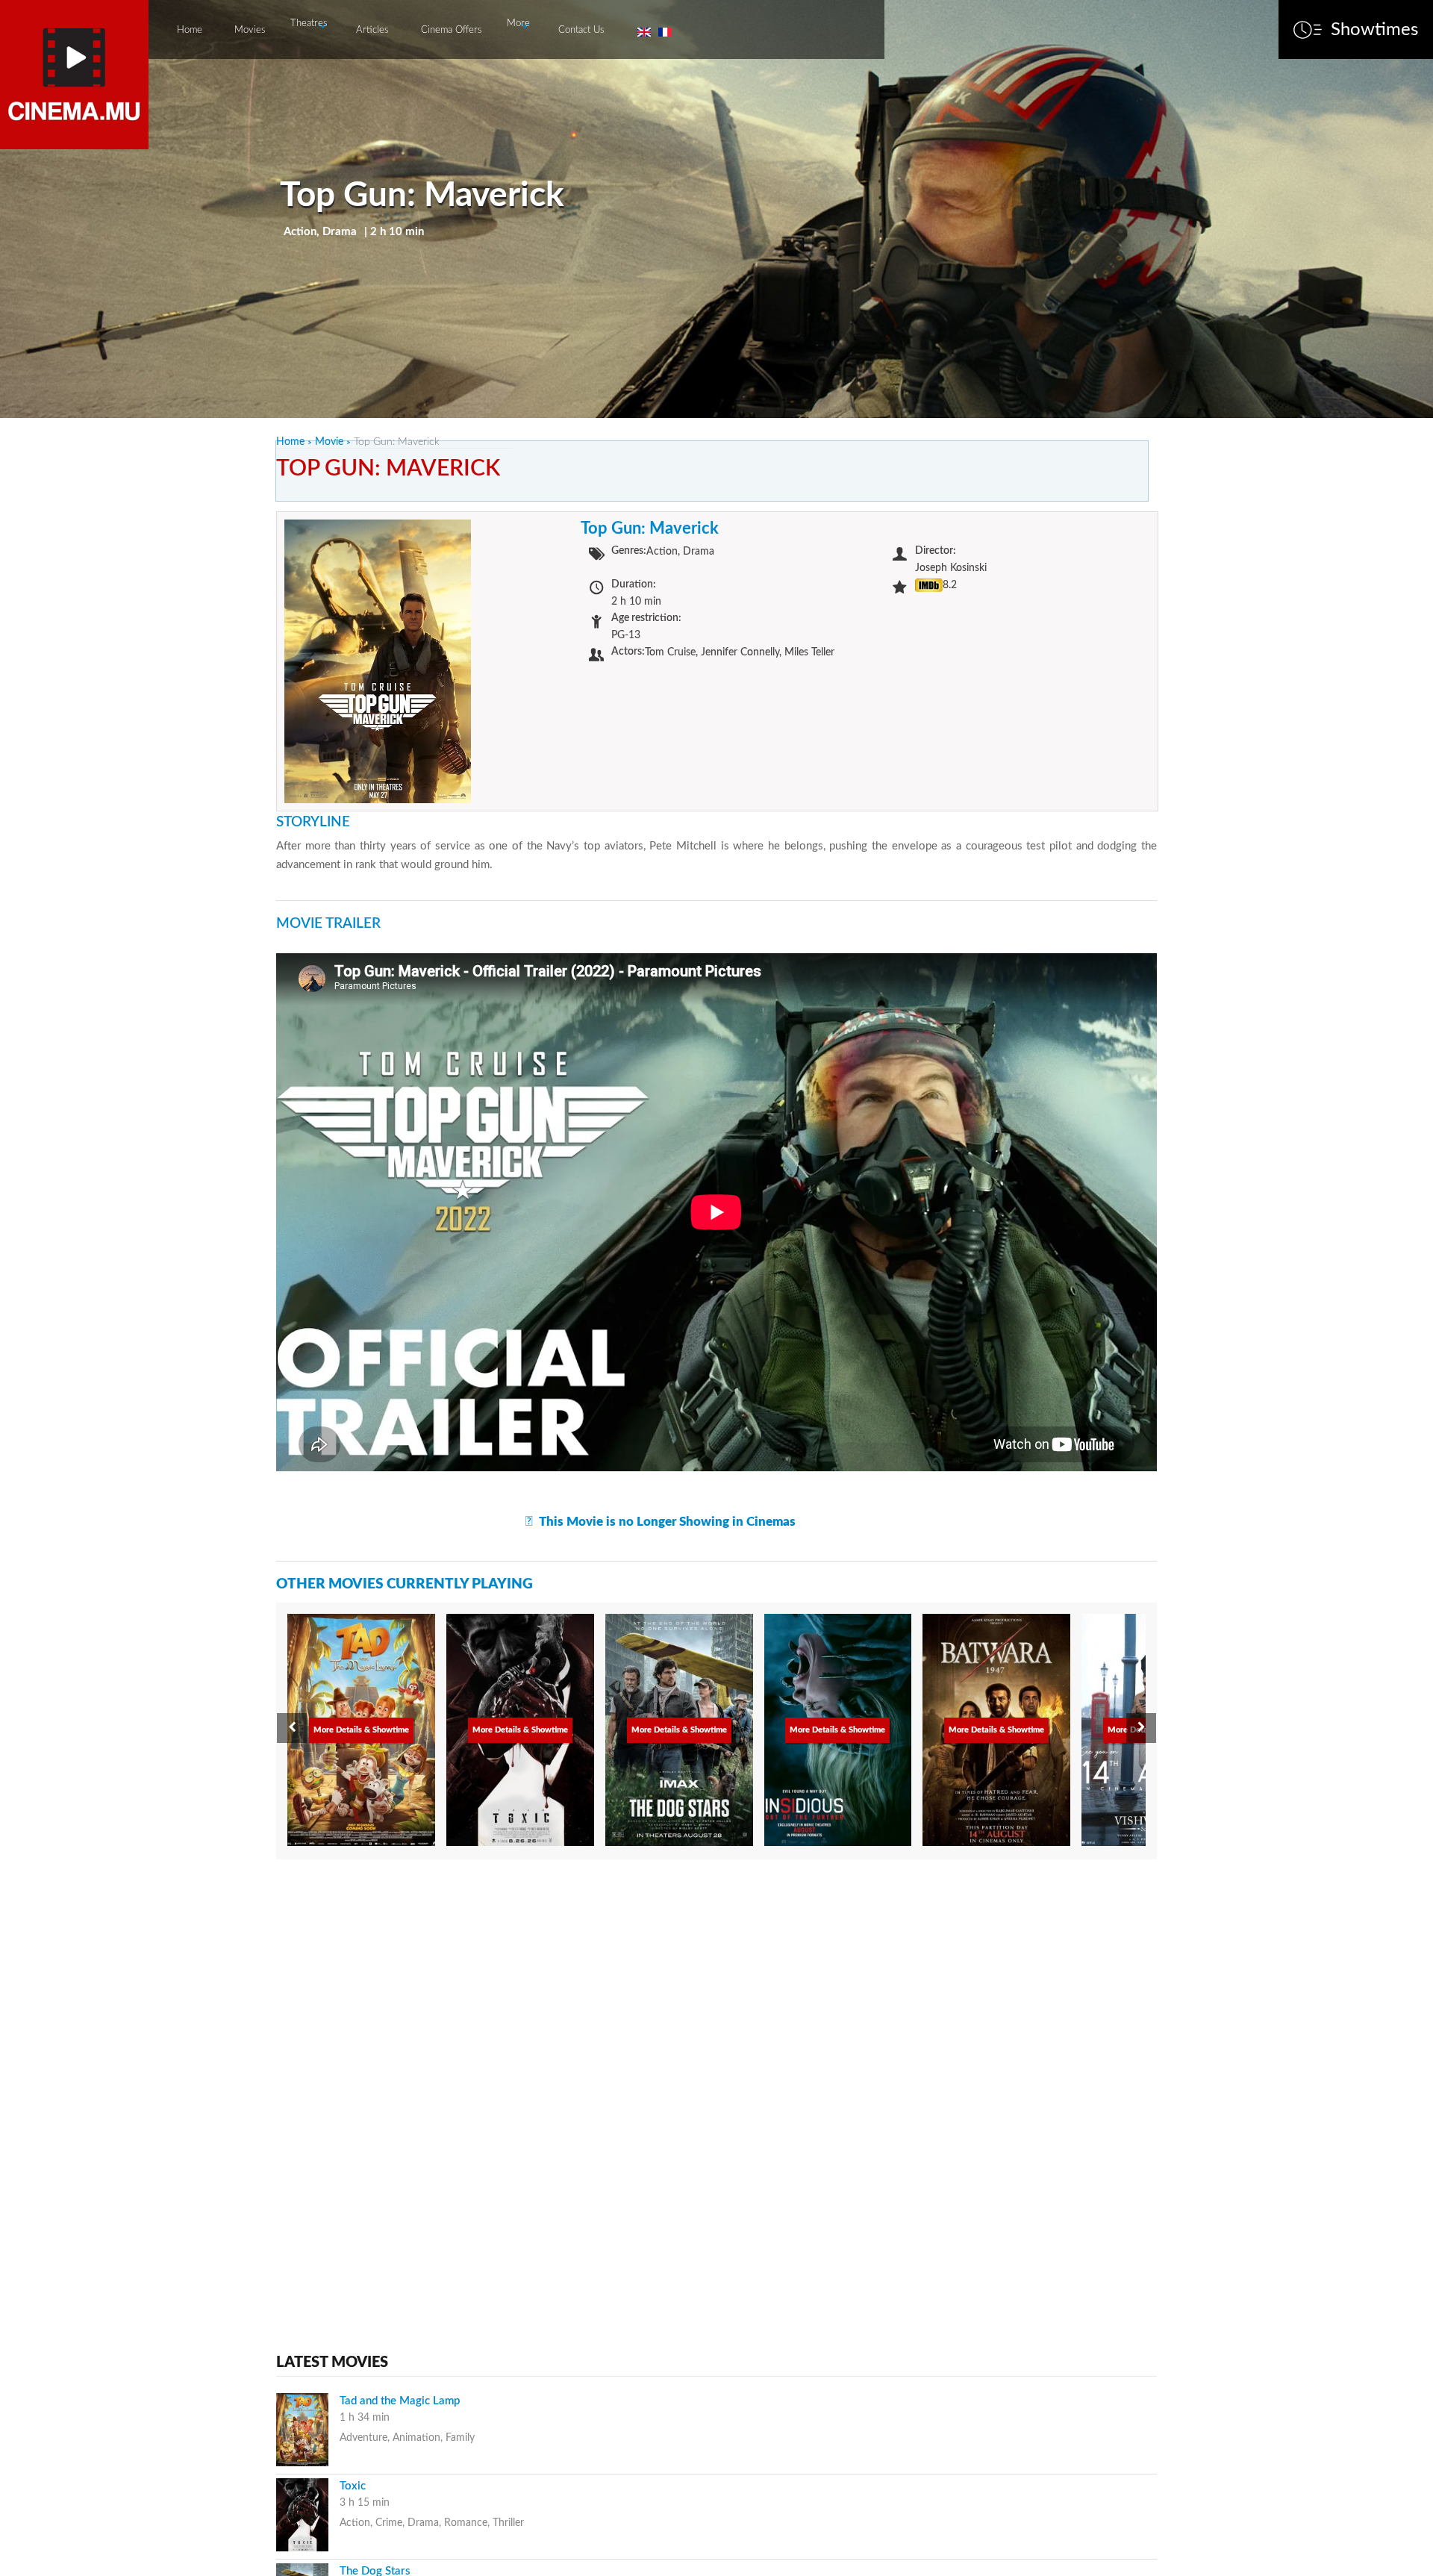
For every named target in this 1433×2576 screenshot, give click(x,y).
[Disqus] (716, 2061)
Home (190, 30)
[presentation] (292, 1728)
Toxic (353, 2486)
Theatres (309, 24)
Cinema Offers (452, 30)
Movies (250, 30)
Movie (329, 442)
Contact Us (581, 30)
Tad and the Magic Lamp (400, 2401)
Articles (372, 30)
